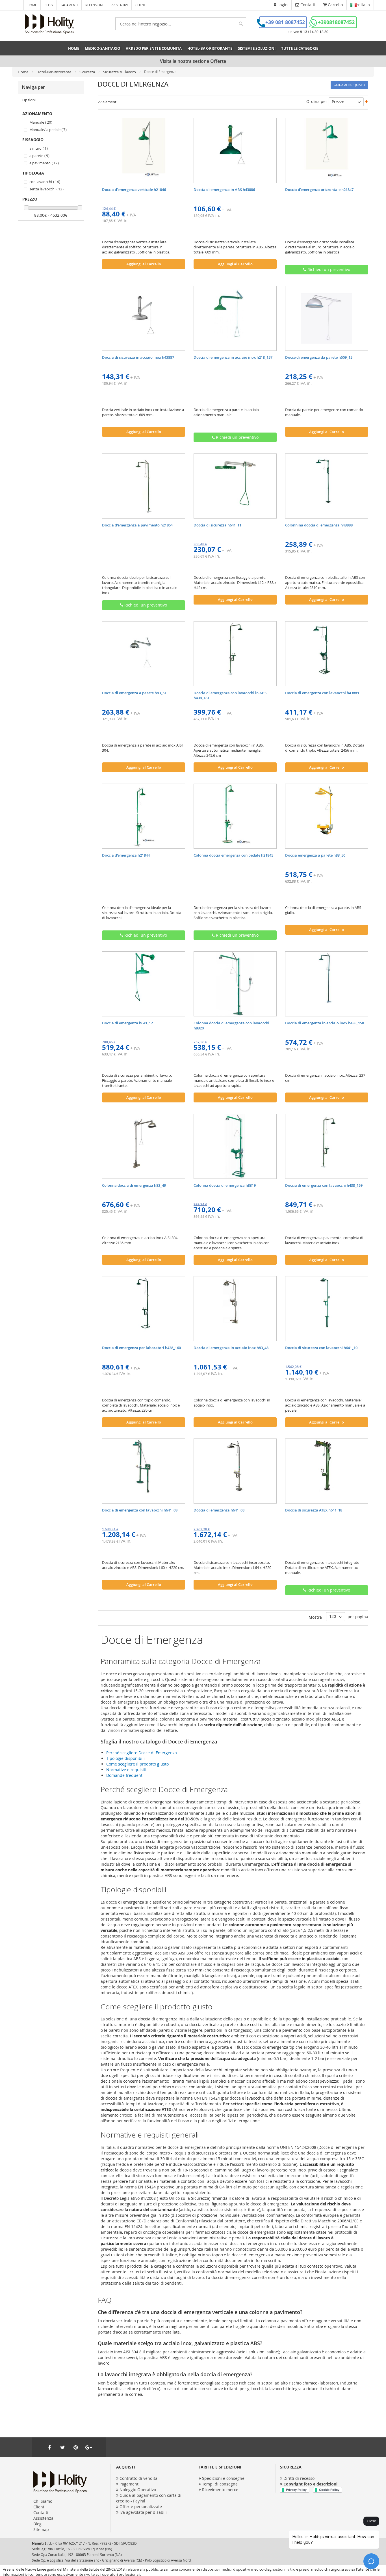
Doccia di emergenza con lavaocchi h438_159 (324, 1185)
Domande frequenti (125, 1775)
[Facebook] (49, 2447)
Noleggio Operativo (138, 2490)
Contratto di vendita (138, 2478)
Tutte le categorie (300, 48)
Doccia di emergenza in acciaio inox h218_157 (233, 357)
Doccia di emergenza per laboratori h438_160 (141, 1348)
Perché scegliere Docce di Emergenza (142, 1753)
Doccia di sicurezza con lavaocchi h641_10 (321, 1348)
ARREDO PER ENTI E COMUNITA (154, 48)
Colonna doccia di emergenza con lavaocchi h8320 (231, 1025)
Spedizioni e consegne (223, 2478)
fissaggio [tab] (33, 140)
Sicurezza (88, 72)
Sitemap (41, 2529)
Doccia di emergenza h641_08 (219, 1510)
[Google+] (88, 2447)
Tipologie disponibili (125, 1758)
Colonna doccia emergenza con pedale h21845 (233, 855)
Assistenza (43, 2518)
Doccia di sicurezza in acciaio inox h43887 (138, 357)
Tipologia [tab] (33, 173)
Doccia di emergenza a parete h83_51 (134, 693)
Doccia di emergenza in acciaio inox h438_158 (325, 1023)
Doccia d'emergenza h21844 (126, 855)
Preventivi (119, 5)
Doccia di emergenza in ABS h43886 (224, 190)
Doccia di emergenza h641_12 (127, 1023)
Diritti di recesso (299, 2478)
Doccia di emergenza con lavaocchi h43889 (322, 693)
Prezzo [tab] (30, 199)
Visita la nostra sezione (193, 61)
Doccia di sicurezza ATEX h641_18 (314, 1510)
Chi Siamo (43, 2501)
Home (32, 5)
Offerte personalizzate (141, 2507)
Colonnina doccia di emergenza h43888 (319, 525)
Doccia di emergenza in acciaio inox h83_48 (231, 1348)
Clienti (141, 5)
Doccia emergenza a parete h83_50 (315, 855)
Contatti (41, 2512)
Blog (49, 5)
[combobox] (181, 24)
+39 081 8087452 (285, 22)
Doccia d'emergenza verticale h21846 (134, 190)
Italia (365, 5)
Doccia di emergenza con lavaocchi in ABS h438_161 (230, 695)
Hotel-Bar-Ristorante (54, 72)
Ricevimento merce (220, 2490)
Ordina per (317, 101)
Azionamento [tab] (37, 114)
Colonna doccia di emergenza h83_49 (134, 1185)
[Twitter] (62, 2447)
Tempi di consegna (220, 2484)
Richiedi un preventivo (328, 269)
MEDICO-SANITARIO (102, 48)
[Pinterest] (75, 2447)
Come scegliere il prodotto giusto (137, 1764)
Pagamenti (69, 5)
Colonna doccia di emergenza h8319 (225, 1185)
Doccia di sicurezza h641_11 (217, 525)
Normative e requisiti (126, 1770)
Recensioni (94, 5)
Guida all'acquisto (349, 85)
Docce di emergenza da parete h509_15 (319, 357)
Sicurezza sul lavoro (120, 72)
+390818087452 (336, 22)
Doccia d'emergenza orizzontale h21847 (319, 190)
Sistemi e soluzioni (257, 48)
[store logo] (49, 24)
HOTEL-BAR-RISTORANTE (210, 48)
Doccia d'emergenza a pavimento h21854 (137, 525)
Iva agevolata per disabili (143, 2512)
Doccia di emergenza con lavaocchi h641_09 (140, 1510)
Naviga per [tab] (33, 87)
